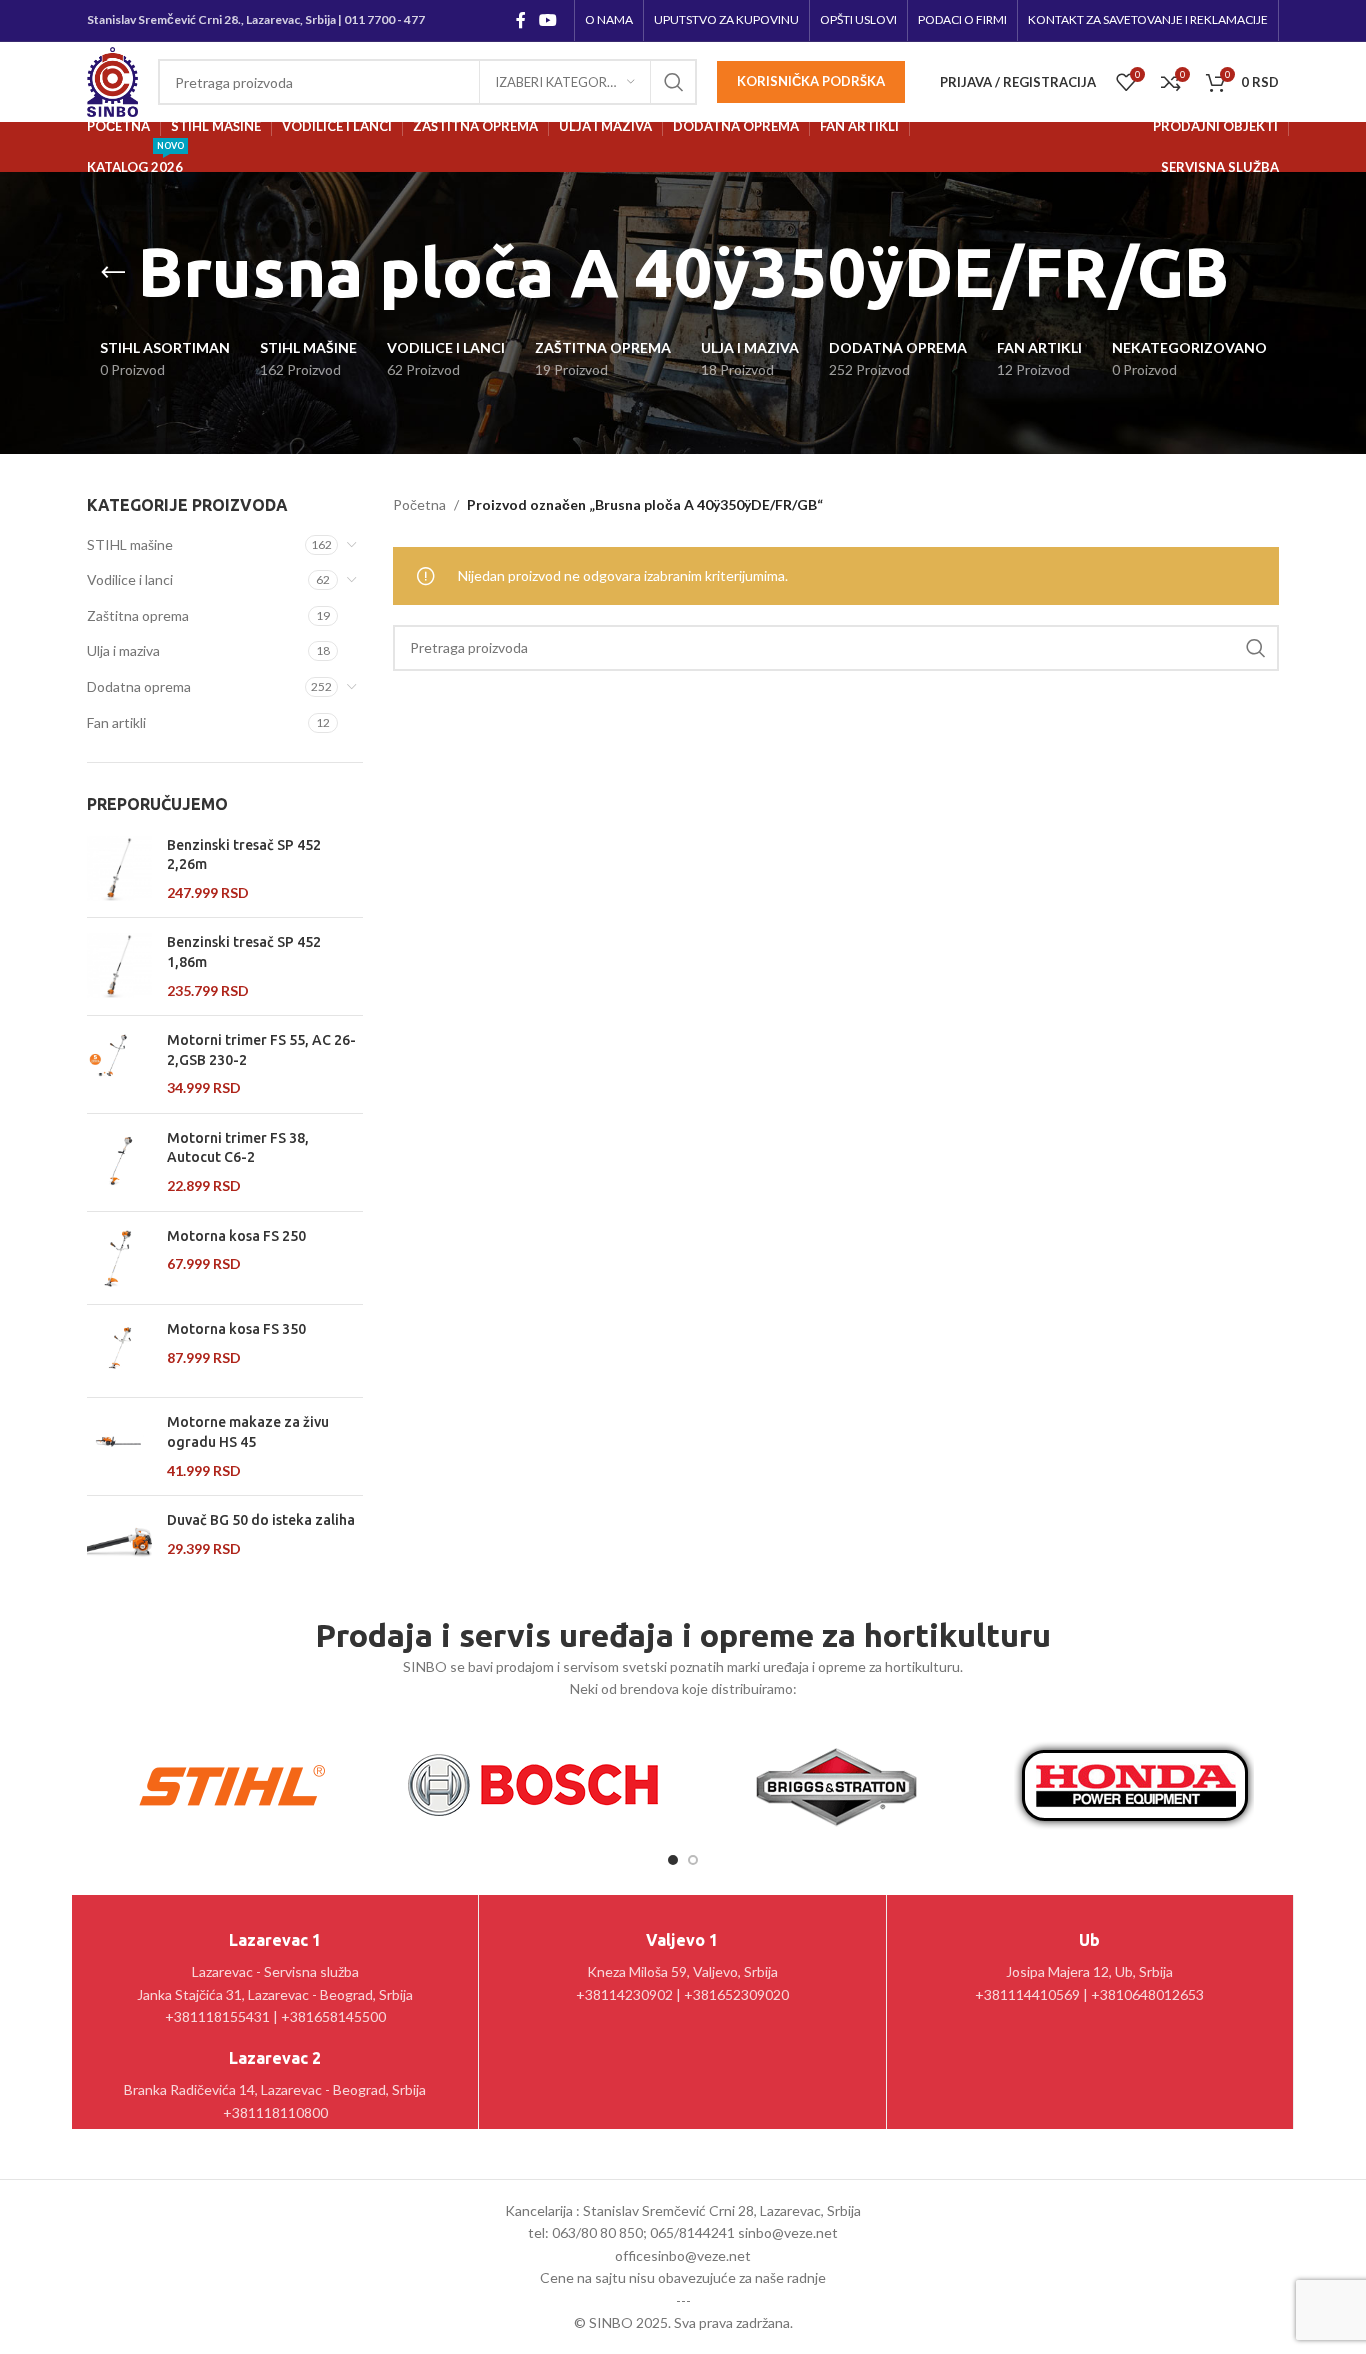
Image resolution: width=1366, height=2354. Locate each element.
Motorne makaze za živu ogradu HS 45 (248, 1432)
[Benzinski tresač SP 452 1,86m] (119, 966)
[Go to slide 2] (693, 1860)
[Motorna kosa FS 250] (119, 1258)
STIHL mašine (130, 544)
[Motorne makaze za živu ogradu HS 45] (119, 1446)
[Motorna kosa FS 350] (119, 1351)
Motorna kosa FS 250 (236, 1236)
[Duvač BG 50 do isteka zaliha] (119, 1542)
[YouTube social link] (548, 20)
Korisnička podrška (811, 81)
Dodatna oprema (139, 686)
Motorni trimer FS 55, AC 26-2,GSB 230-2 (261, 1050)
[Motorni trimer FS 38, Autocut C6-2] (119, 1162)
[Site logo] (112, 80)
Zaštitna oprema (138, 615)
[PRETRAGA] (674, 82)
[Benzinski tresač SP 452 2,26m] (119, 869)
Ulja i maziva (123, 650)
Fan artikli (116, 722)
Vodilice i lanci (130, 579)
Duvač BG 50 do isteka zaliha (261, 1520)
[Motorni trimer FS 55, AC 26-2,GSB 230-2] (119, 1064)
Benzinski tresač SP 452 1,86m (244, 952)
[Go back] (113, 273)
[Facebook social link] (520, 20)
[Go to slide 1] (673, 1860)
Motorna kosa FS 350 (236, 1329)
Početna (419, 504)
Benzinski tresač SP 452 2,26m (244, 855)
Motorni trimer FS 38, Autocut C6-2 (238, 1148)
